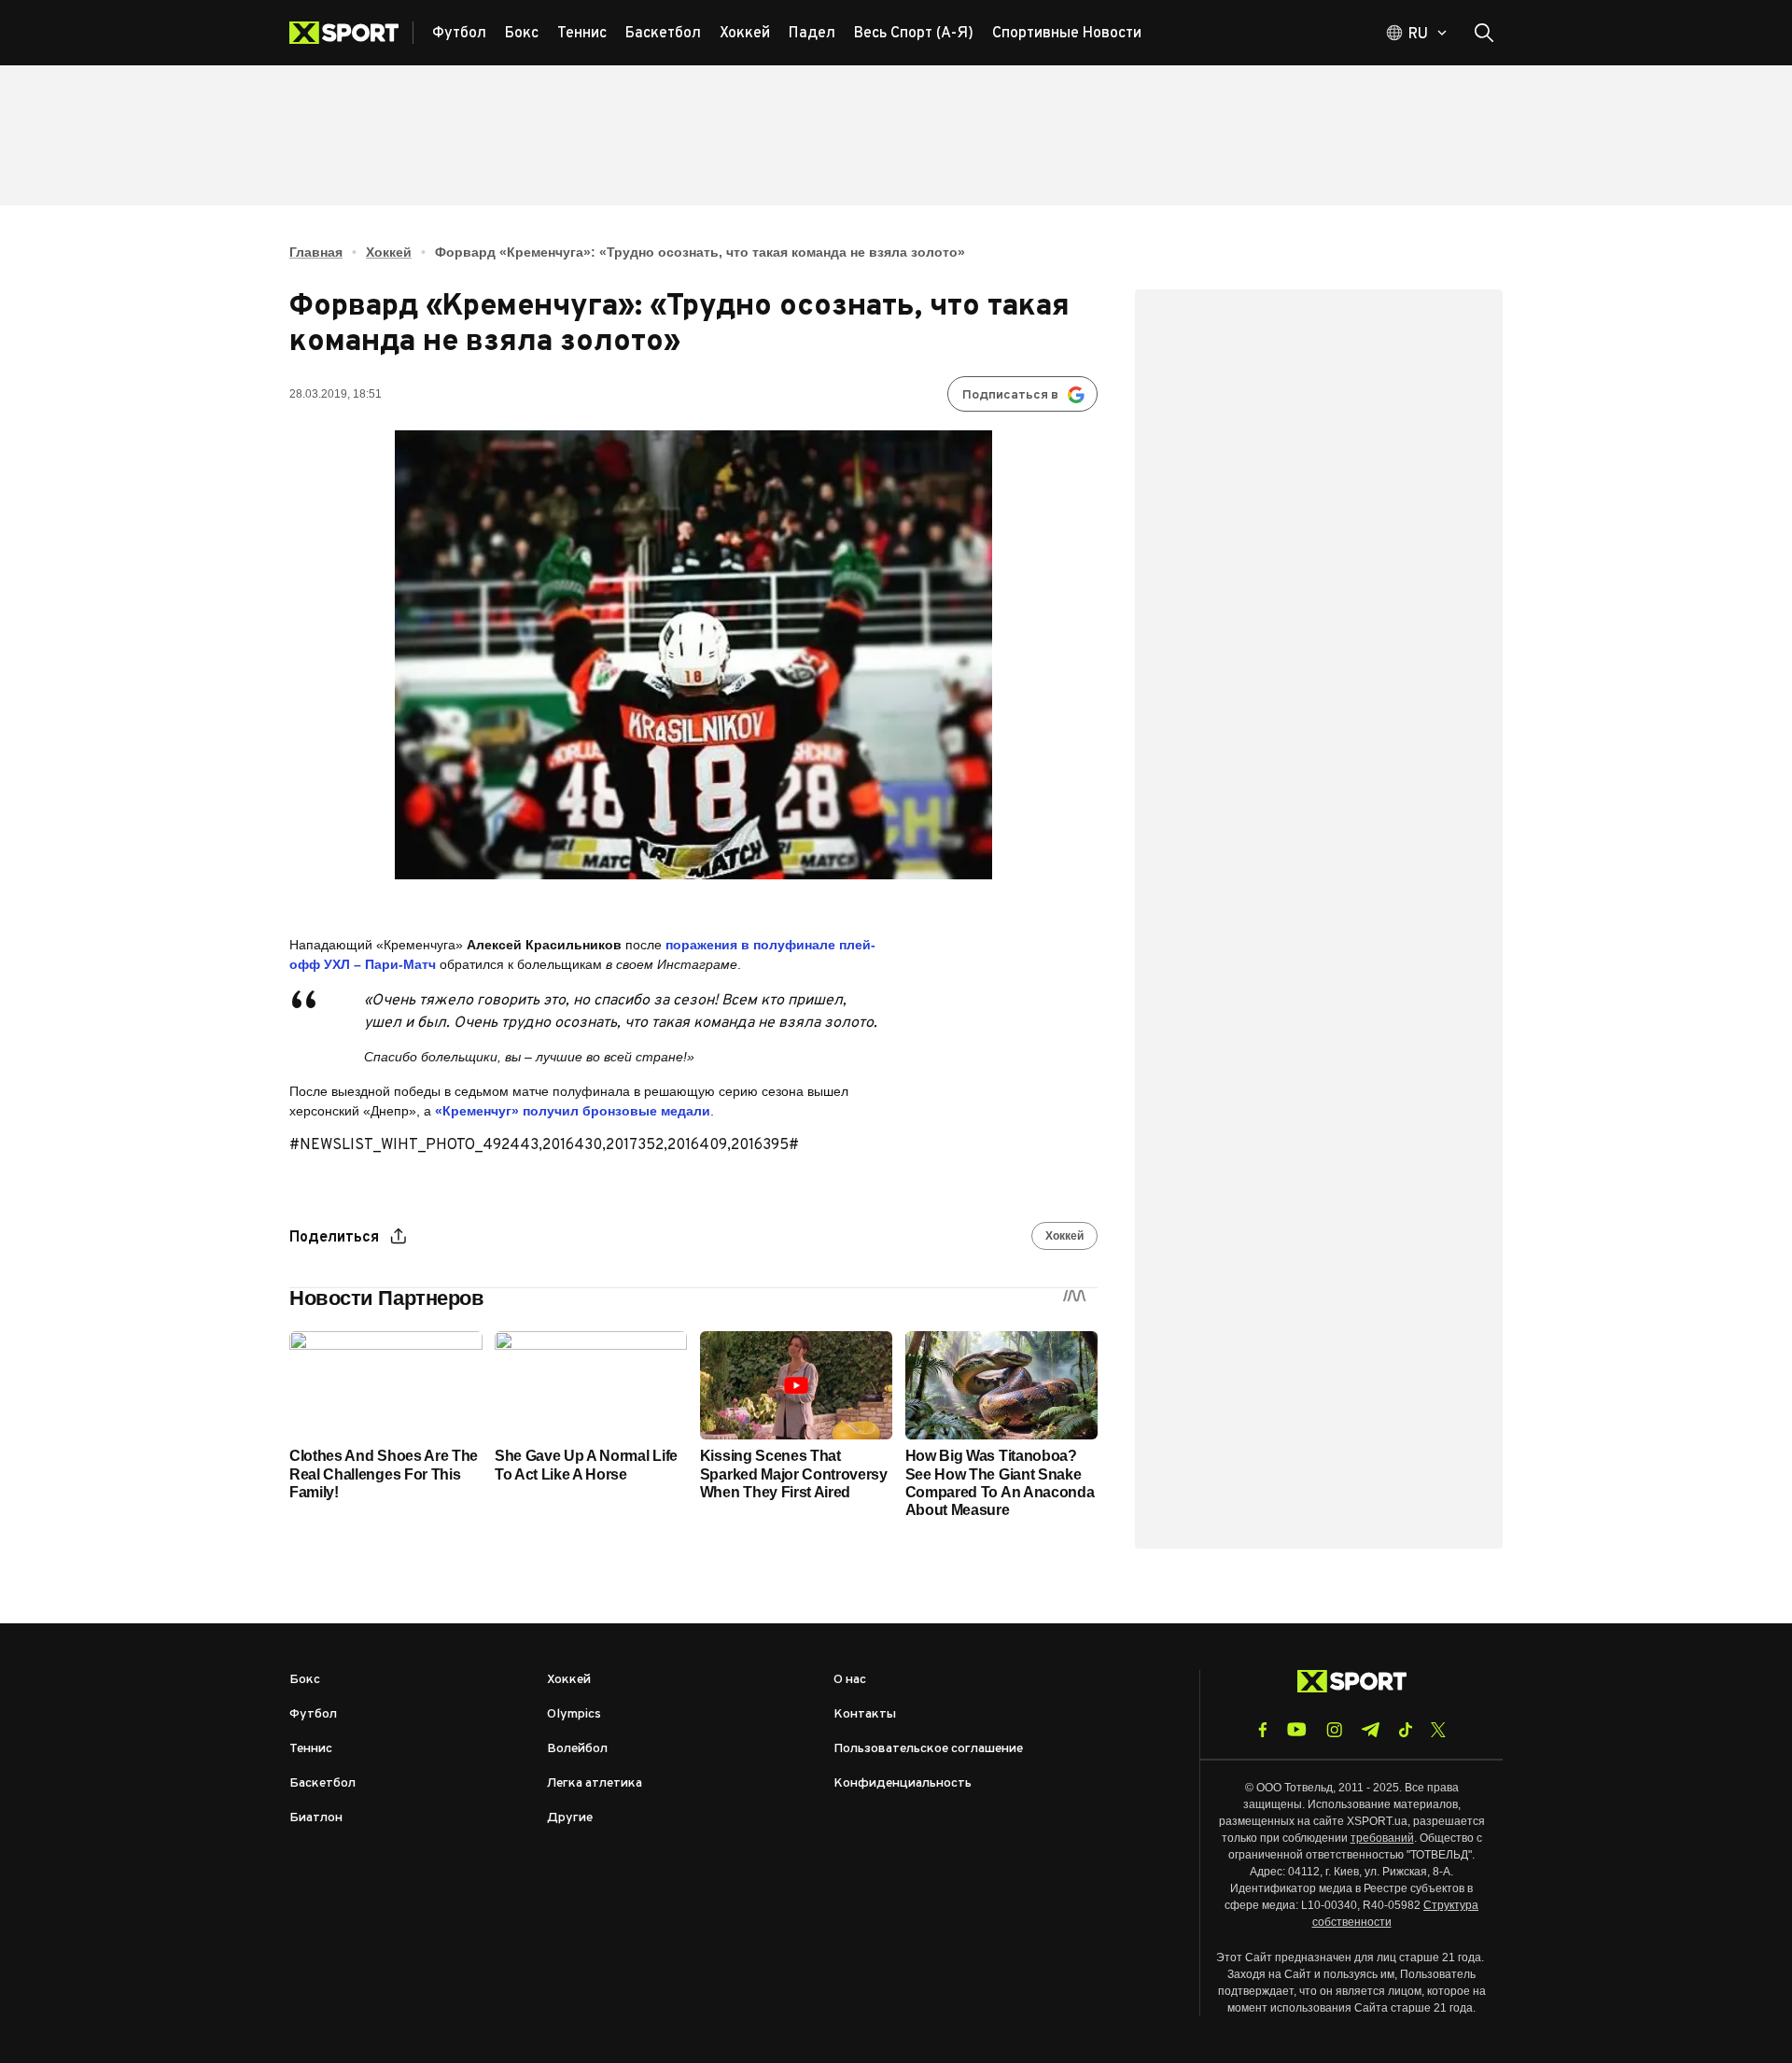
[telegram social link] (1370, 1730)
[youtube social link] (1297, 1729)
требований (1382, 1838)
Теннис (311, 1749)
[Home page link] (351, 33)
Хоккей (389, 252)
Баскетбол (322, 1783)
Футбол (313, 1714)
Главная (316, 252)
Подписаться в (1010, 395)
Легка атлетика (595, 1783)
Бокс (305, 1680)
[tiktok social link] (1405, 1730)
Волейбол (577, 1749)
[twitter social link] (1438, 1730)
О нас (850, 1680)
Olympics (574, 1714)
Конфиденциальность (903, 1783)
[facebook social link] (1263, 1730)
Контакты (865, 1714)
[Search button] (1484, 33)
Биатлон (316, 1818)
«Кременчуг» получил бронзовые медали (573, 1111)
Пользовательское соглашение (928, 1749)
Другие (570, 1818)
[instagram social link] (1334, 1730)
